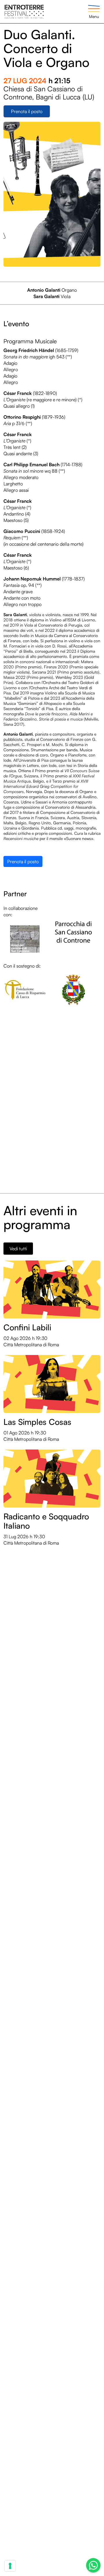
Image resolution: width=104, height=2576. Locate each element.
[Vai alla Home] (24, 11)
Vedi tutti (18, 1249)
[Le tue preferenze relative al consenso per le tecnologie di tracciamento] (10, 2566)
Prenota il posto (27, 111)
